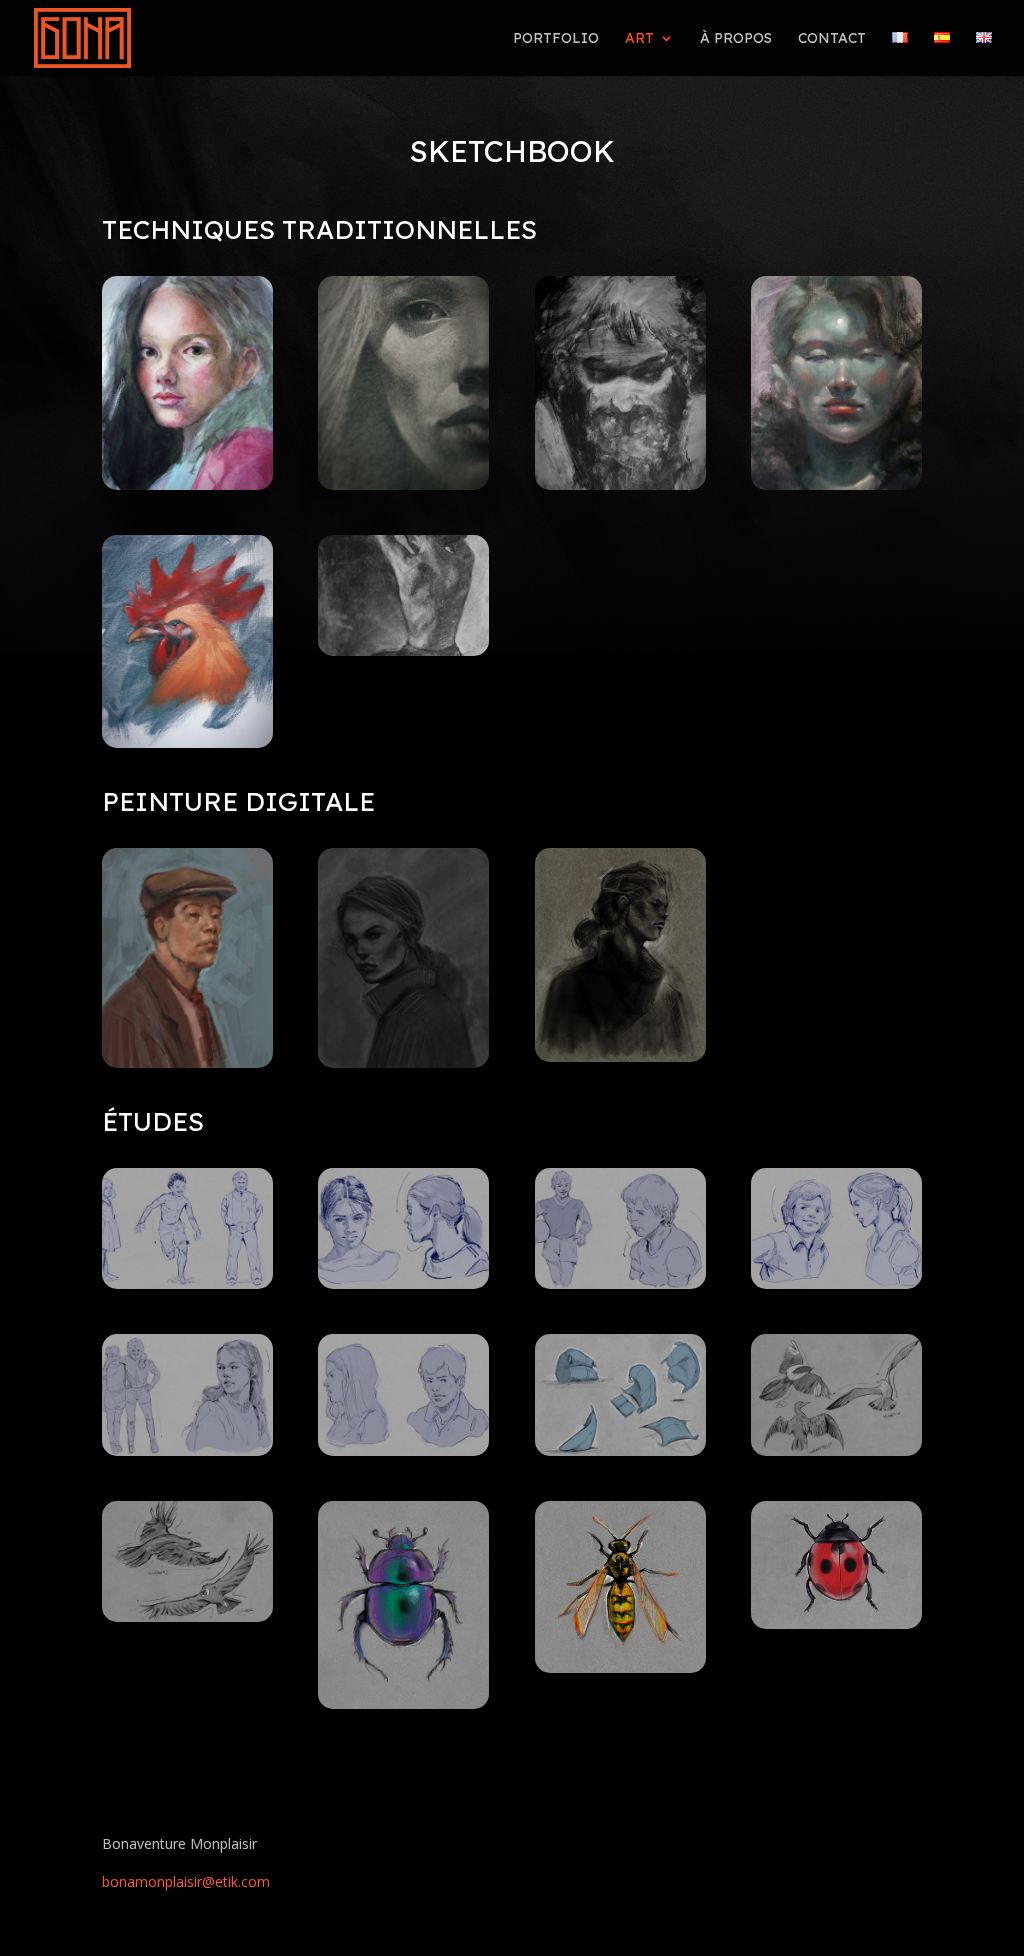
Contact (832, 39)
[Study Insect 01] (620, 1667)
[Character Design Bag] (620, 1450)
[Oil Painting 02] (836, 484)
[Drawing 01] (403, 484)
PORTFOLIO (556, 39)
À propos (736, 39)
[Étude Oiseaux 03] (187, 1616)
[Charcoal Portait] (403, 1062)
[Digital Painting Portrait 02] (187, 1062)
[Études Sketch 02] (187, 1450)
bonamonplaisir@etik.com (186, 1881)
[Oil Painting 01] (187, 742)
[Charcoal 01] (403, 650)
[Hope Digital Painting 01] (620, 1056)
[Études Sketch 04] (403, 1283)
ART (639, 39)
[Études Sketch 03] (187, 1283)
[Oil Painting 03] (620, 484)
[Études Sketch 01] (620, 1283)
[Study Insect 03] (836, 1623)
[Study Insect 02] (403, 1703)
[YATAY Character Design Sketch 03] (403, 1450)
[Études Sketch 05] (836, 1283)
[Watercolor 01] (187, 484)
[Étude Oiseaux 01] (836, 1450)
